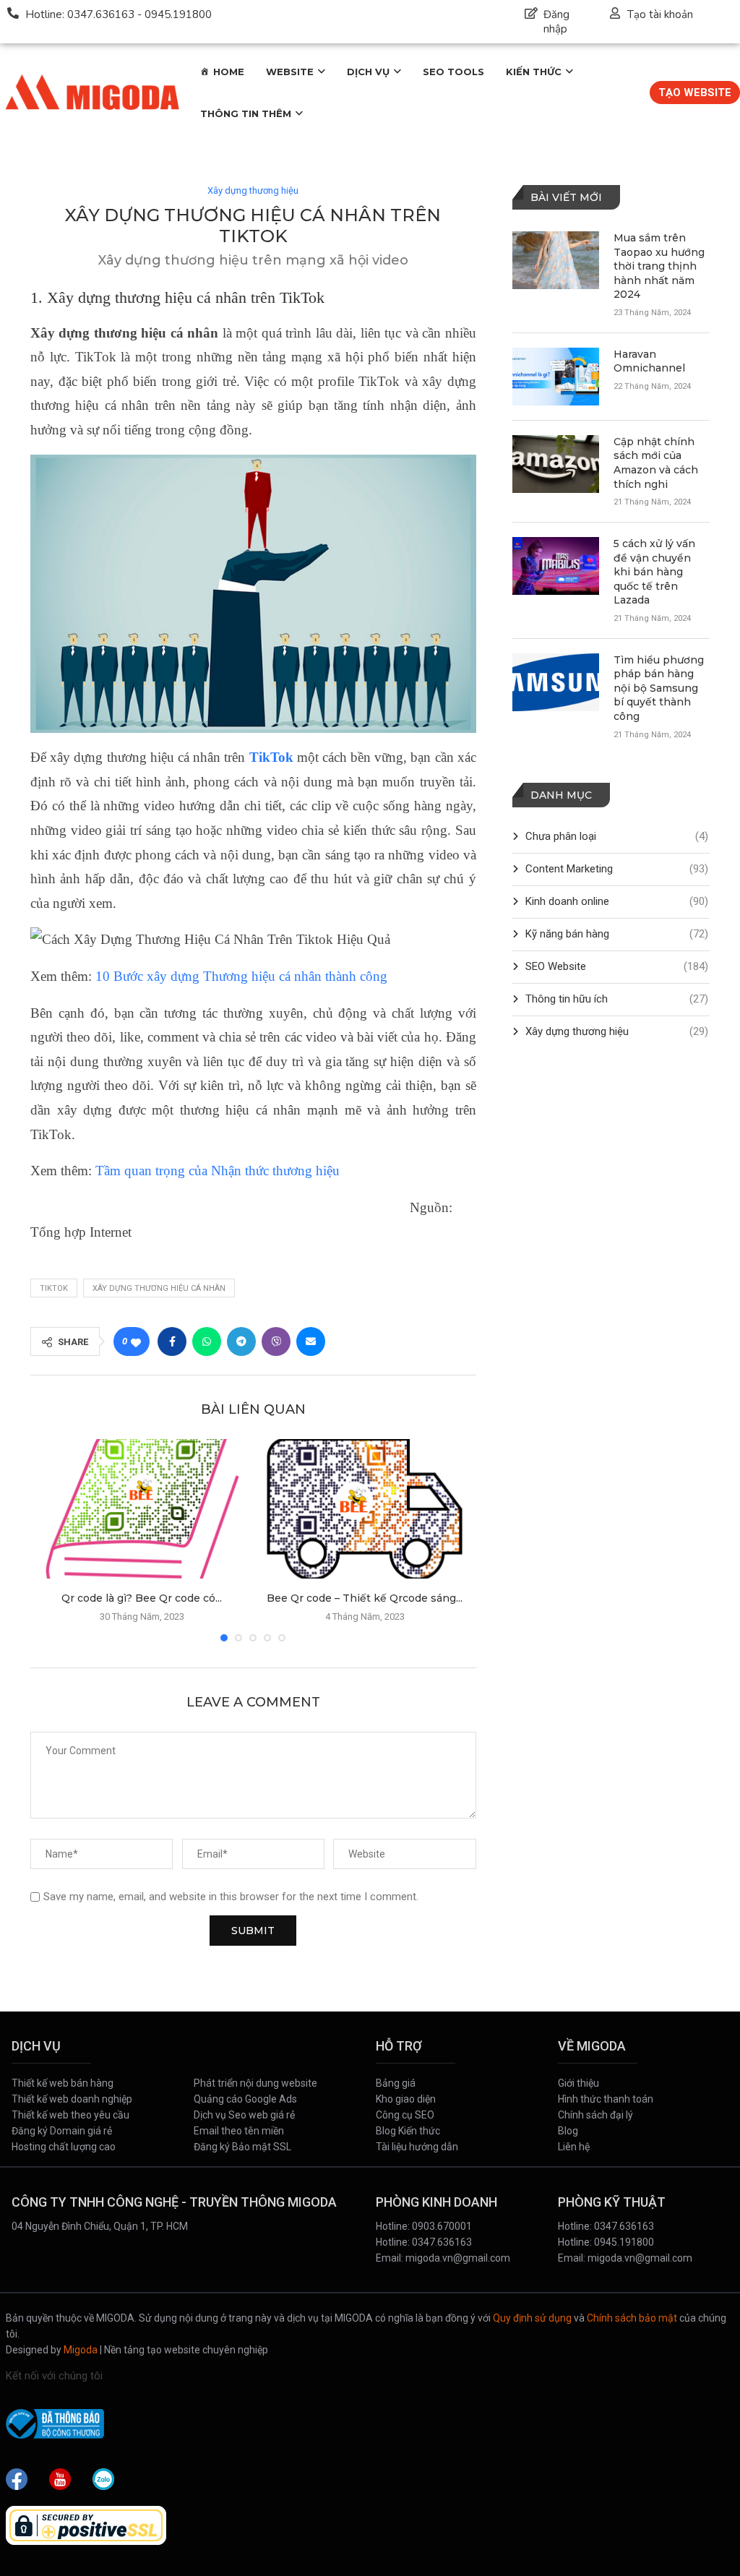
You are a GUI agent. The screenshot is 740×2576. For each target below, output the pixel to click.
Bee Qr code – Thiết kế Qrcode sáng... (365, 1598)
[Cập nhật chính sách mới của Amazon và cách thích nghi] (556, 464)
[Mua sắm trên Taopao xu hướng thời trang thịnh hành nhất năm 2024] (556, 260)
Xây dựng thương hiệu (253, 190)
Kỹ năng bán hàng (617, 934)
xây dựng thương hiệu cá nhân (159, 1288)
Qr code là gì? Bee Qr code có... (142, 1598)
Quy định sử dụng (532, 2318)
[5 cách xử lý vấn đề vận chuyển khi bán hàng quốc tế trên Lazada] (556, 566)
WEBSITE (290, 72)
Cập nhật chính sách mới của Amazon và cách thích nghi (656, 463)
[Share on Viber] (276, 1341)
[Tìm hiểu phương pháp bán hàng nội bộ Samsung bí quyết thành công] (556, 682)
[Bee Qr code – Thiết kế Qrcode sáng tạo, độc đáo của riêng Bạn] (364, 1508)
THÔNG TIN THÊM (246, 113)
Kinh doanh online (617, 901)
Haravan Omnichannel (649, 361)
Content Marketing (617, 869)
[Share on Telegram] (241, 1341)
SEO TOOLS (453, 72)
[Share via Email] (311, 1341)
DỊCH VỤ (368, 72)
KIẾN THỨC (534, 72)
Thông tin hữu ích (617, 999)
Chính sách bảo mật (632, 2318)
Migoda (81, 2350)
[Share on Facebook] (172, 1341)
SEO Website (617, 966)
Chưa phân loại (617, 836)
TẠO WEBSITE (695, 93)
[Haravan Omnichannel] (556, 377)
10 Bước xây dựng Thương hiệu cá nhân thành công (241, 976)
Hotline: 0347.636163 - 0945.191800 (119, 14)
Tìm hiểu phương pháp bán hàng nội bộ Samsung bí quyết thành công (659, 688)
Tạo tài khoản (660, 14)
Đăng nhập (556, 22)
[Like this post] (136, 1342)
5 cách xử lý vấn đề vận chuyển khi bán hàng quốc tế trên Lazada (654, 572)
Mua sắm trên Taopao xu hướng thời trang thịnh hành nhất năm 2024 (659, 266)
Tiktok (54, 1288)
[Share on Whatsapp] (207, 1341)
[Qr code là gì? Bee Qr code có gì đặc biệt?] (142, 1508)
